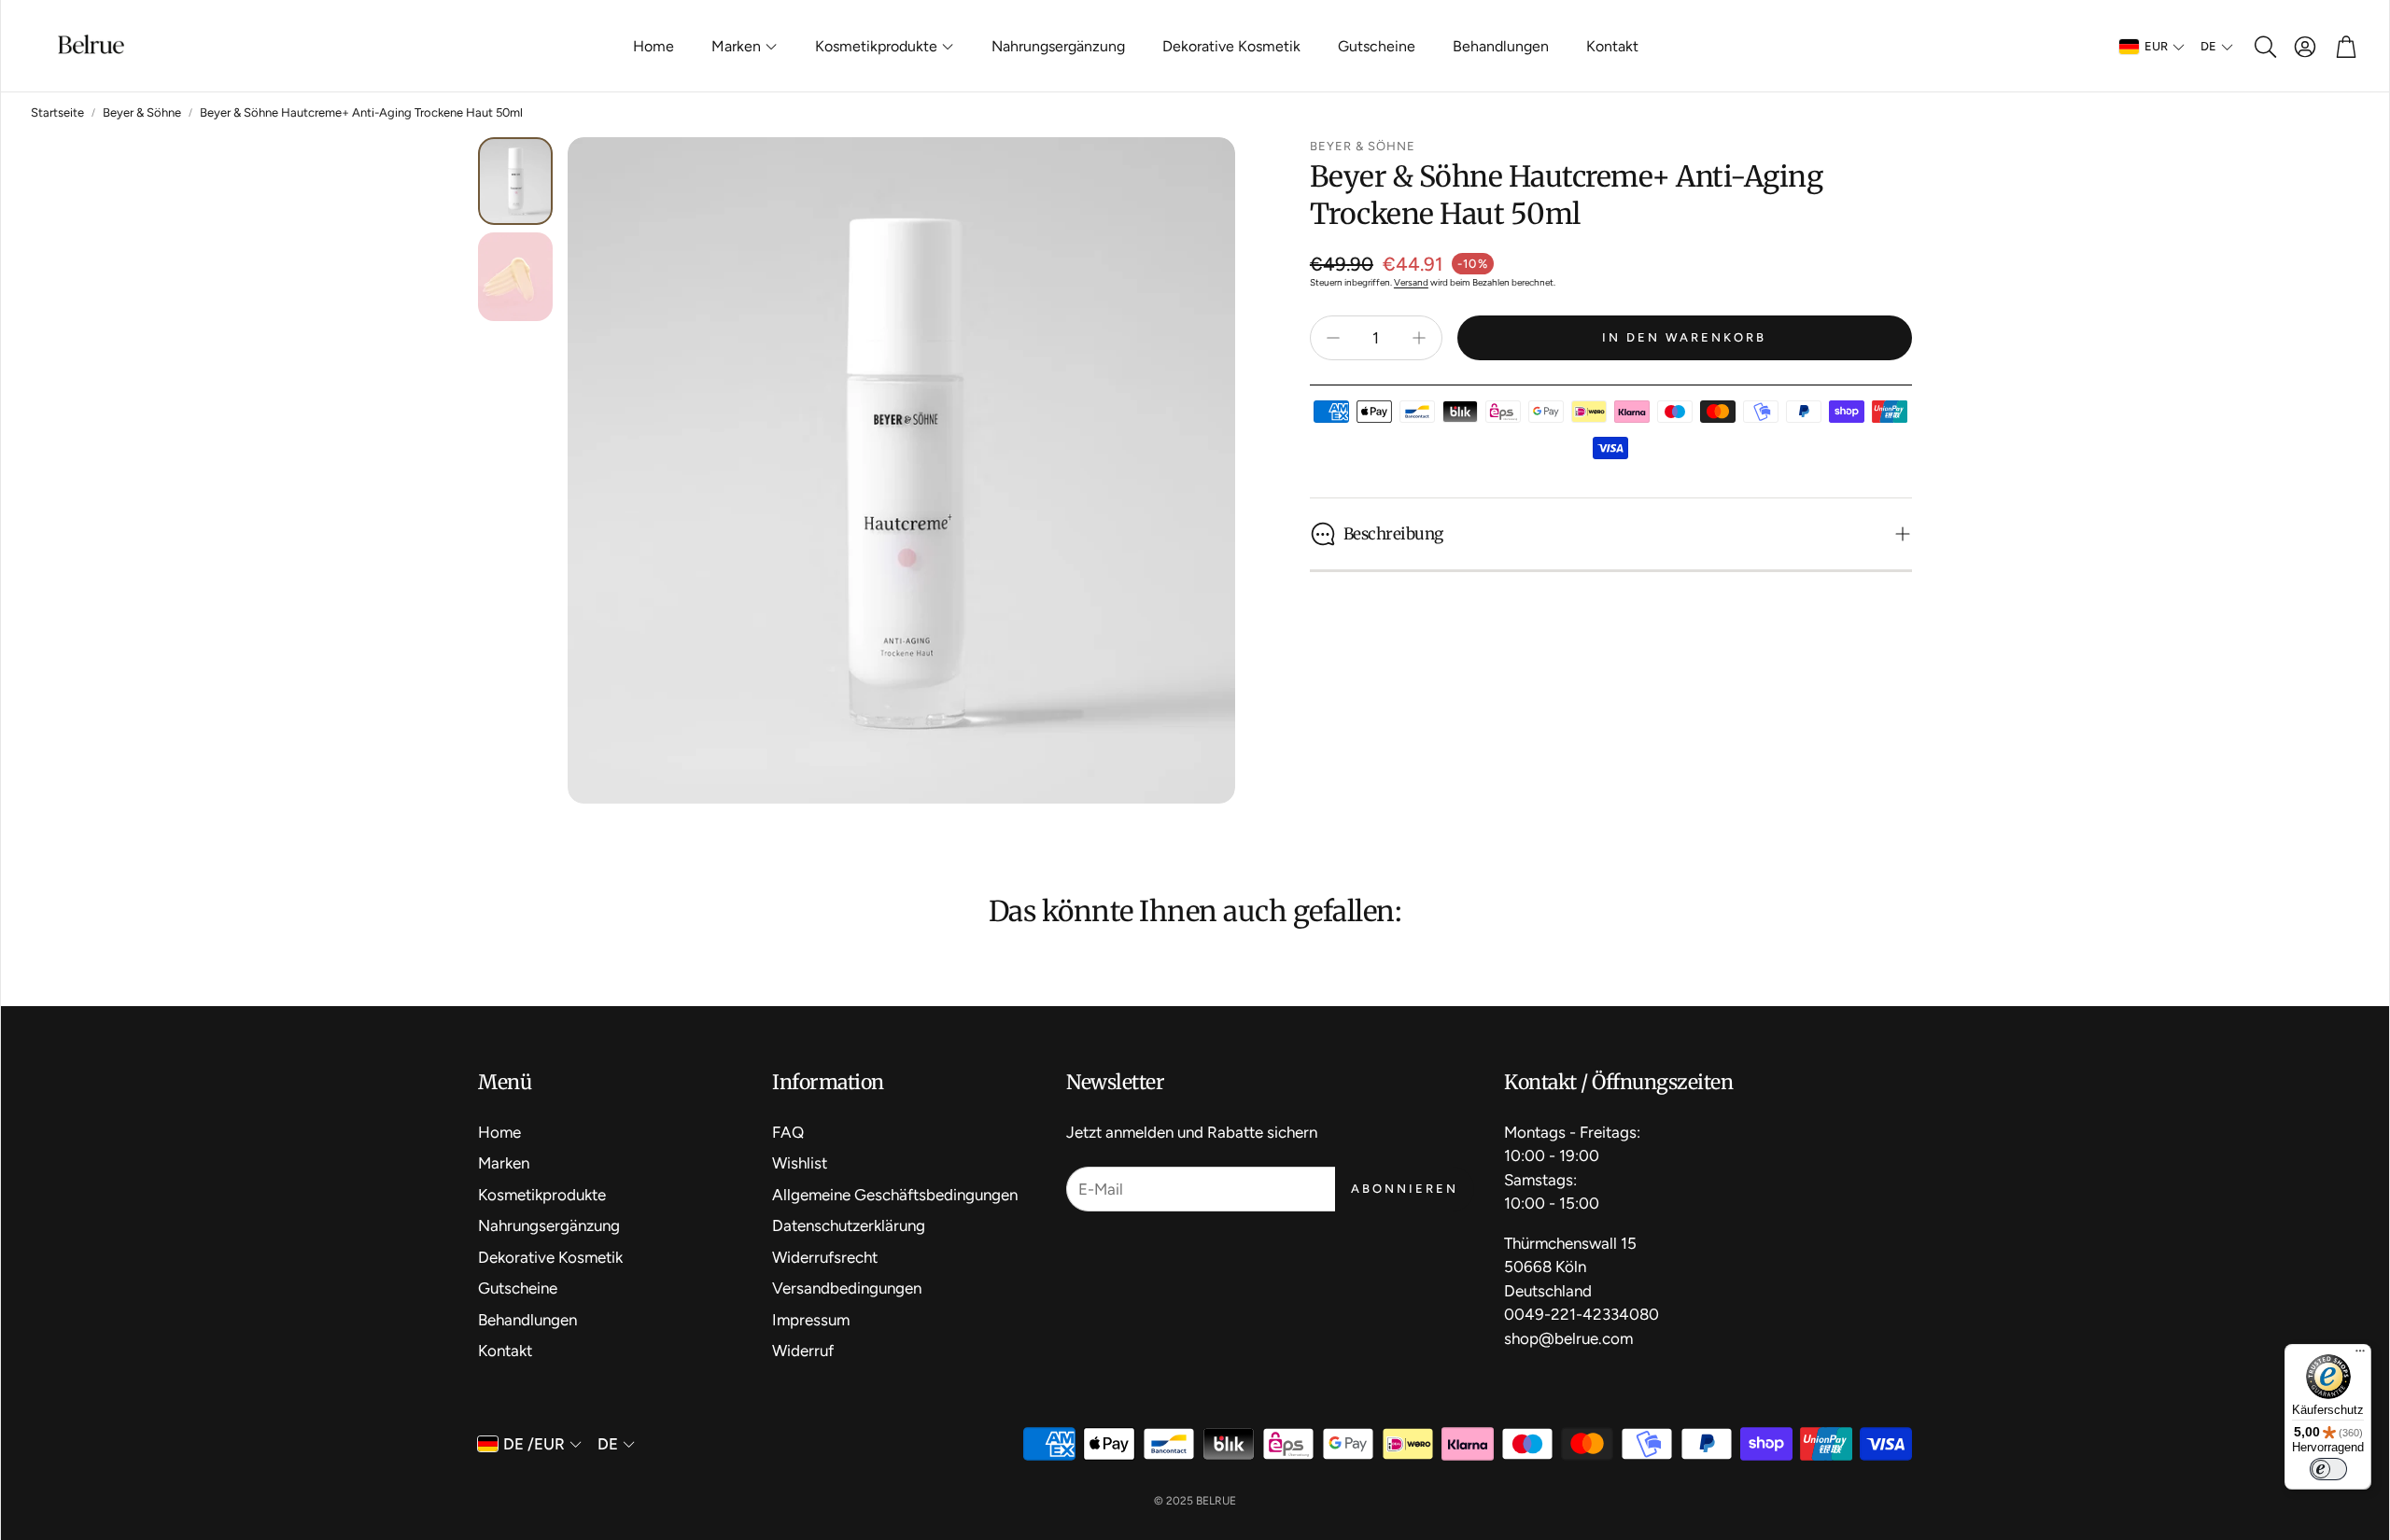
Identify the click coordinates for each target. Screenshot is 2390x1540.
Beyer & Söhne (142, 112)
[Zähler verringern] (1333, 338)
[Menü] (2360, 1355)
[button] (2264, 47)
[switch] (2328, 1469)
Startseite (57, 112)
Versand (1411, 282)
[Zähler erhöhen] (1419, 338)
